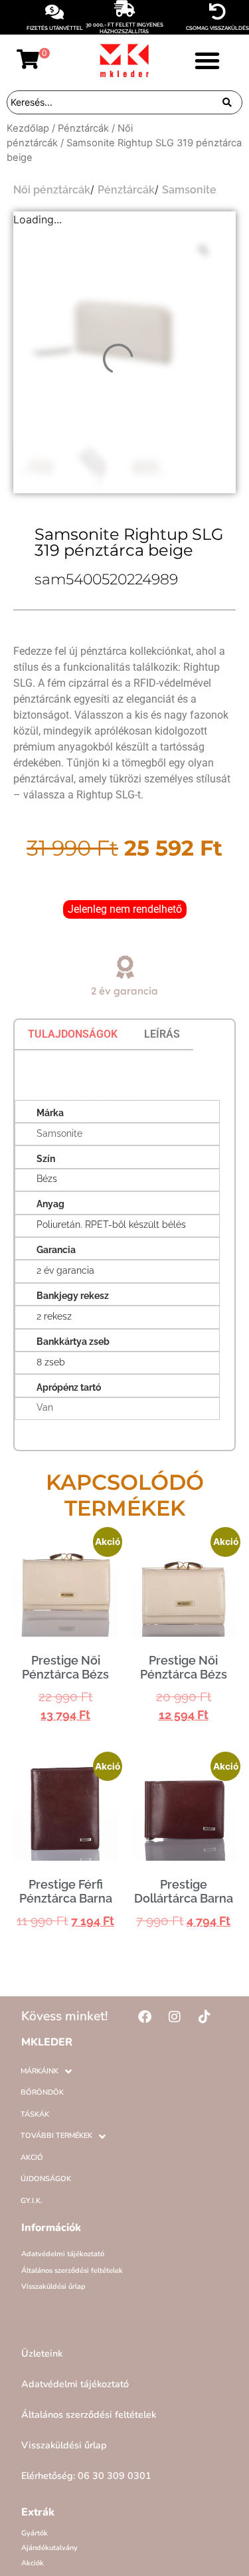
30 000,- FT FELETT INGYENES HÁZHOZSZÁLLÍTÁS (124, 28)
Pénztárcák (83, 128)
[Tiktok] (205, 2017)
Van (45, 1407)
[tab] (73, 1034)
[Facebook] (145, 2017)
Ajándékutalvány (49, 2548)
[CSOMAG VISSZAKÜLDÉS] (217, 12)
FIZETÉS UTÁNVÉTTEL (55, 28)
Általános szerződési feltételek (72, 2271)
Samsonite (189, 190)
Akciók (33, 2563)
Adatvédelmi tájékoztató (63, 2254)
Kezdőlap (28, 128)
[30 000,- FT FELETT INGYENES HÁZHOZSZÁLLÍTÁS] (124, 8)
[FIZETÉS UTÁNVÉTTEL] (55, 12)
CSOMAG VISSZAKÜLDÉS (217, 28)
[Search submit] (227, 102)
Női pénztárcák (52, 190)
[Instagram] (175, 2017)
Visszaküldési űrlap (53, 2286)
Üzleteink (42, 2353)
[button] (207, 60)
